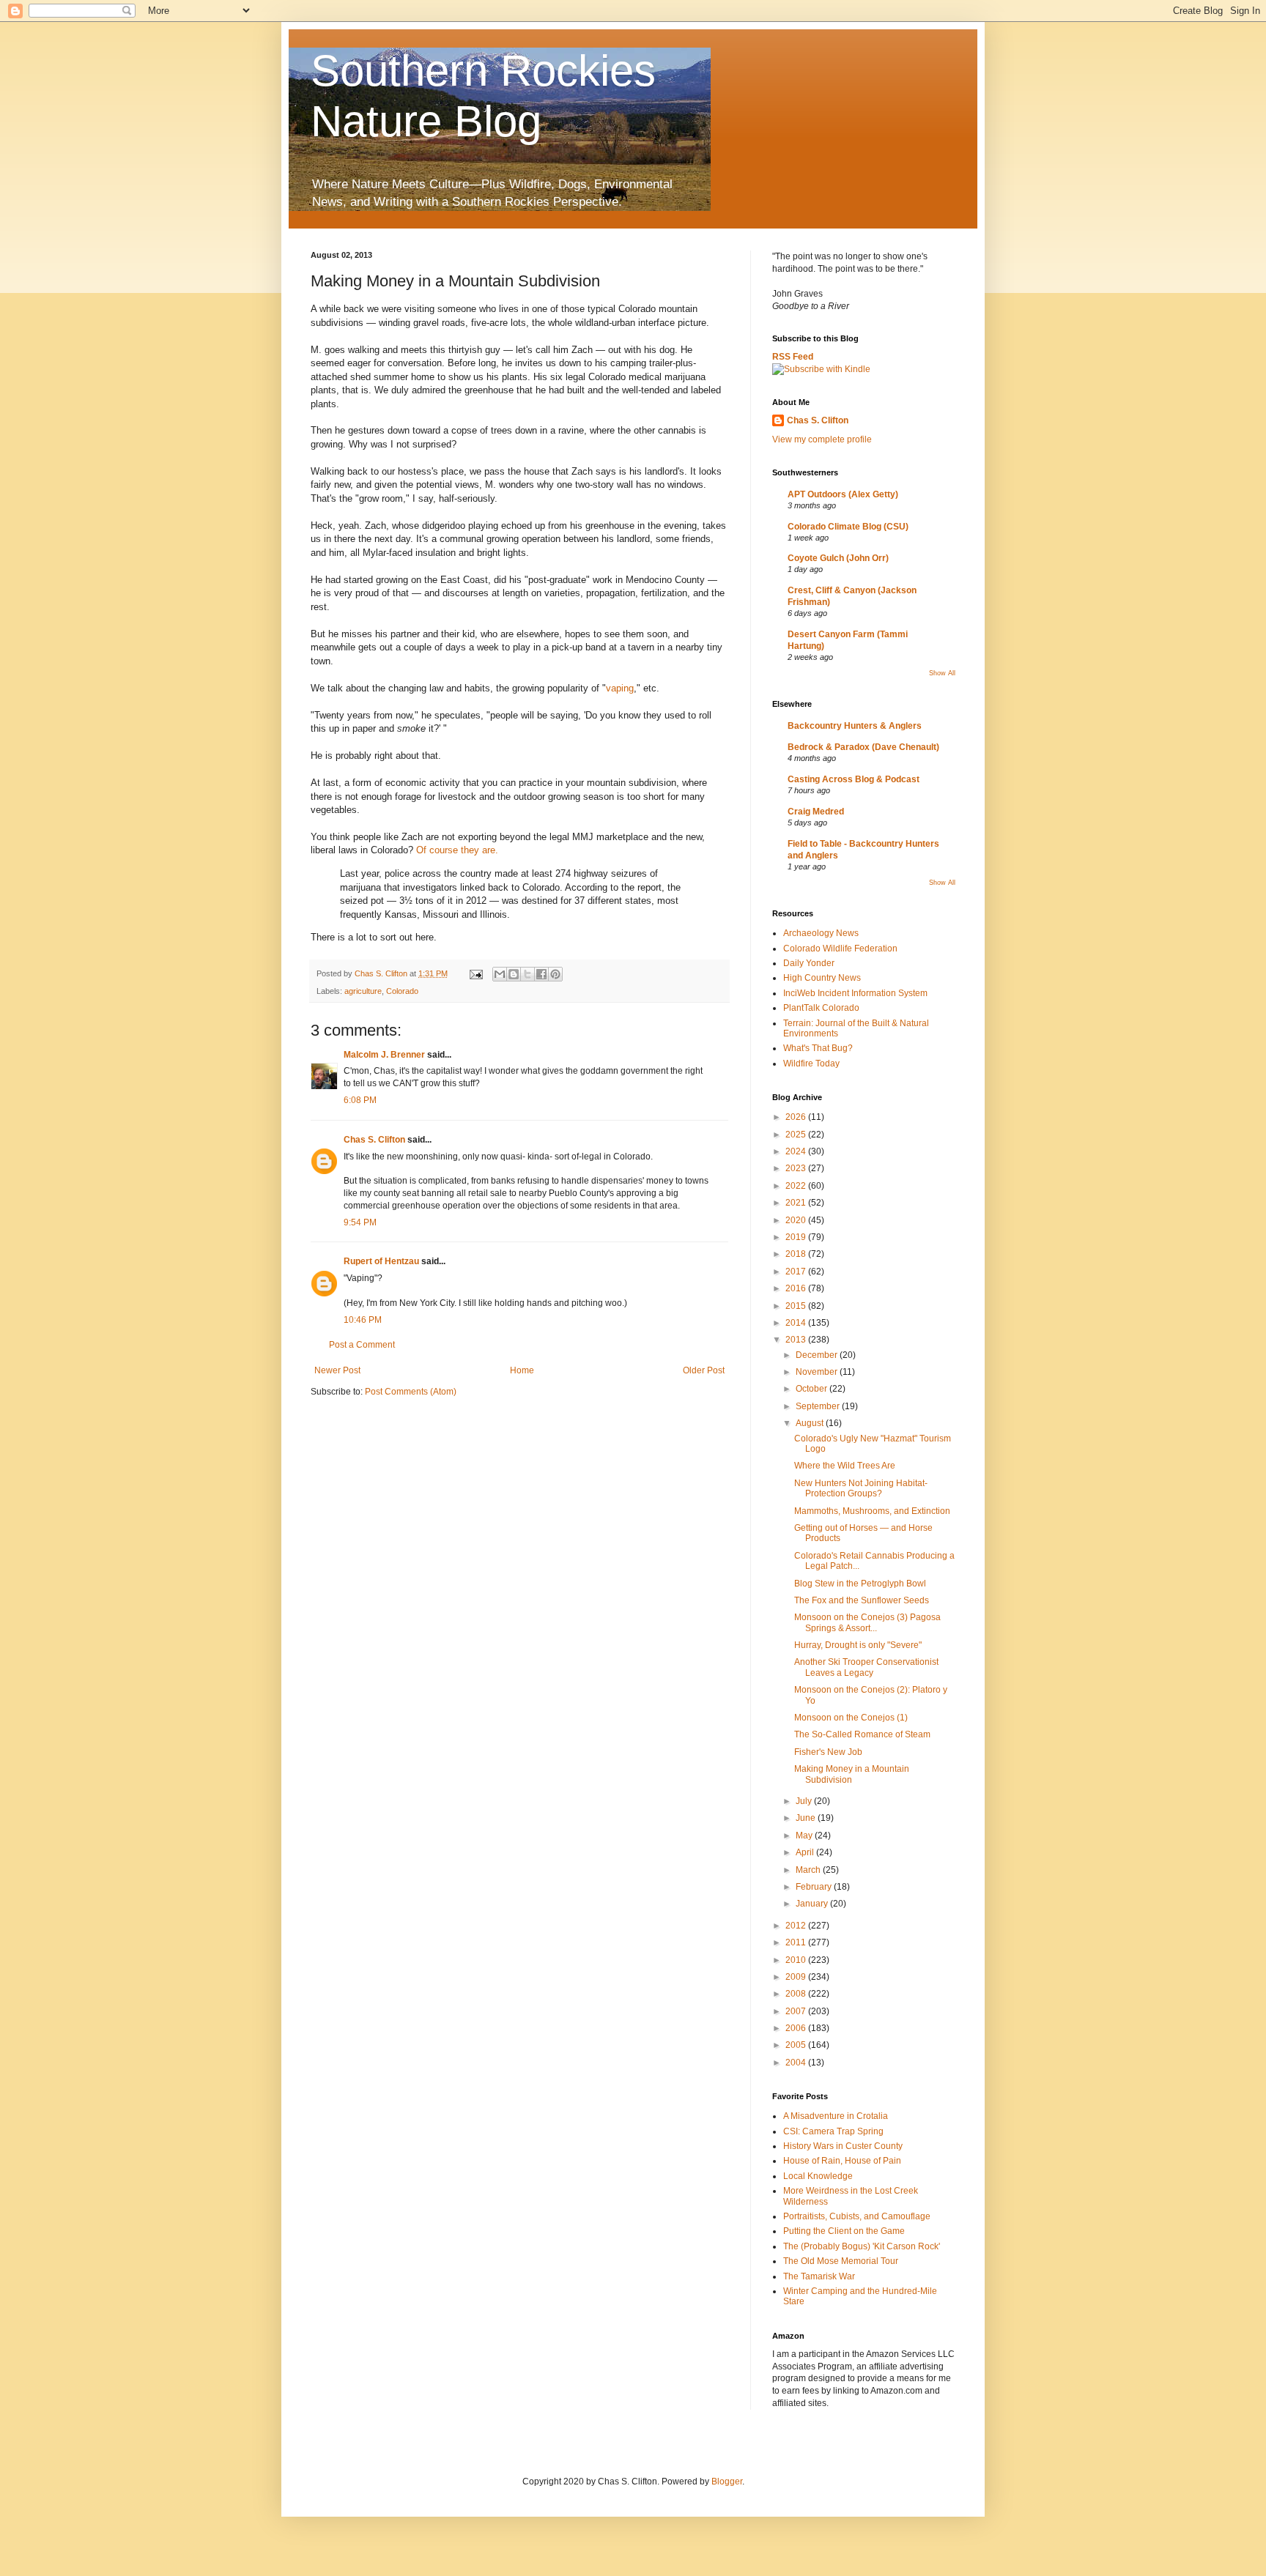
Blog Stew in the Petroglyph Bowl (860, 1584)
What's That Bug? (818, 1048)
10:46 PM (363, 1320)
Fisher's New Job (828, 1752)
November (818, 1372)
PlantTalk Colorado (821, 1008)
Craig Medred (816, 812)
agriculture (363, 991)
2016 (797, 1288)
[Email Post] (475, 973)
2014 (797, 1323)
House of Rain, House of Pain (842, 2161)
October (812, 1389)
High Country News (822, 978)
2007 (797, 2011)
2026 (797, 1117)
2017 (797, 1272)
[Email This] (500, 974)
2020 (797, 1220)
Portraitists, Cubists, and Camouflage (857, 2216)
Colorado (402, 991)
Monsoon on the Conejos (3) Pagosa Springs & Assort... (867, 1622)
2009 (797, 1977)
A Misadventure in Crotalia (836, 2116)
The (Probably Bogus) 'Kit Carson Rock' (862, 2246)
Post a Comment (362, 1345)
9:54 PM (360, 1222)
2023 (797, 1168)
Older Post (704, 1370)
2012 (797, 1926)
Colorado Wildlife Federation (840, 949)
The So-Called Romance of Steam (862, 1734)
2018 (797, 1254)
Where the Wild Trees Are (845, 1466)
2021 (797, 1203)
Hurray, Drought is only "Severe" (858, 1645)
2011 (797, 1942)
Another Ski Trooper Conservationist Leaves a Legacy (866, 1667)
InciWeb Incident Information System (855, 993)
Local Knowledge (818, 2176)
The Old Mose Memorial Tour (841, 2261)
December (818, 1355)
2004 (797, 2063)
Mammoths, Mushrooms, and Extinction (872, 1511)
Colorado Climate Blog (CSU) (848, 527)
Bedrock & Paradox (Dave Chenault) (863, 747)
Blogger (727, 2482)
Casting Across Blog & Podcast (854, 779)
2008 (797, 1994)
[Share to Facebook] (541, 974)
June (807, 1818)
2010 (797, 1960)
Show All (942, 673)
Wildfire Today (811, 1064)
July (805, 1801)
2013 (797, 1340)
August (811, 1423)
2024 (797, 1151)
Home (522, 1370)
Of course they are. (457, 850)
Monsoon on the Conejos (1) (851, 1718)
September (819, 1406)
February (815, 1887)
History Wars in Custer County (843, 2146)
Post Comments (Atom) (411, 1392)
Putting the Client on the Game (844, 2231)
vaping (620, 688)
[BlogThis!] (514, 974)
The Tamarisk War (819, 2276)
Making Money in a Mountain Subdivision (852, 1774)
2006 (797, 2028)
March (809, 1870)
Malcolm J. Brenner (384, 1055)
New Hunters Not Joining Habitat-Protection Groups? (861, 1488)
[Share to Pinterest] (555, 974)
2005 (797, 2045)
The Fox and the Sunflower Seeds (862, 1600)
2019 (797, 1237)
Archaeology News (821, 933)
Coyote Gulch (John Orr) (838, 558)
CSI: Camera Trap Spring (833, 2131)
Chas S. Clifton (374, 1140)
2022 (797, 1186)
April (806, 1852)
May (805, 1836)
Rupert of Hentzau (381, 1261)
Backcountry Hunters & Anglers (855, 726)
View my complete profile (822, 439)
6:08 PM (360, 1100)
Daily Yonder (809, 963)
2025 (797, 1135)
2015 (797, 1306)
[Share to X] (527, 974)
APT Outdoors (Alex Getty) (843, 494)
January (813, 1904)
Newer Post (337, 1370)
